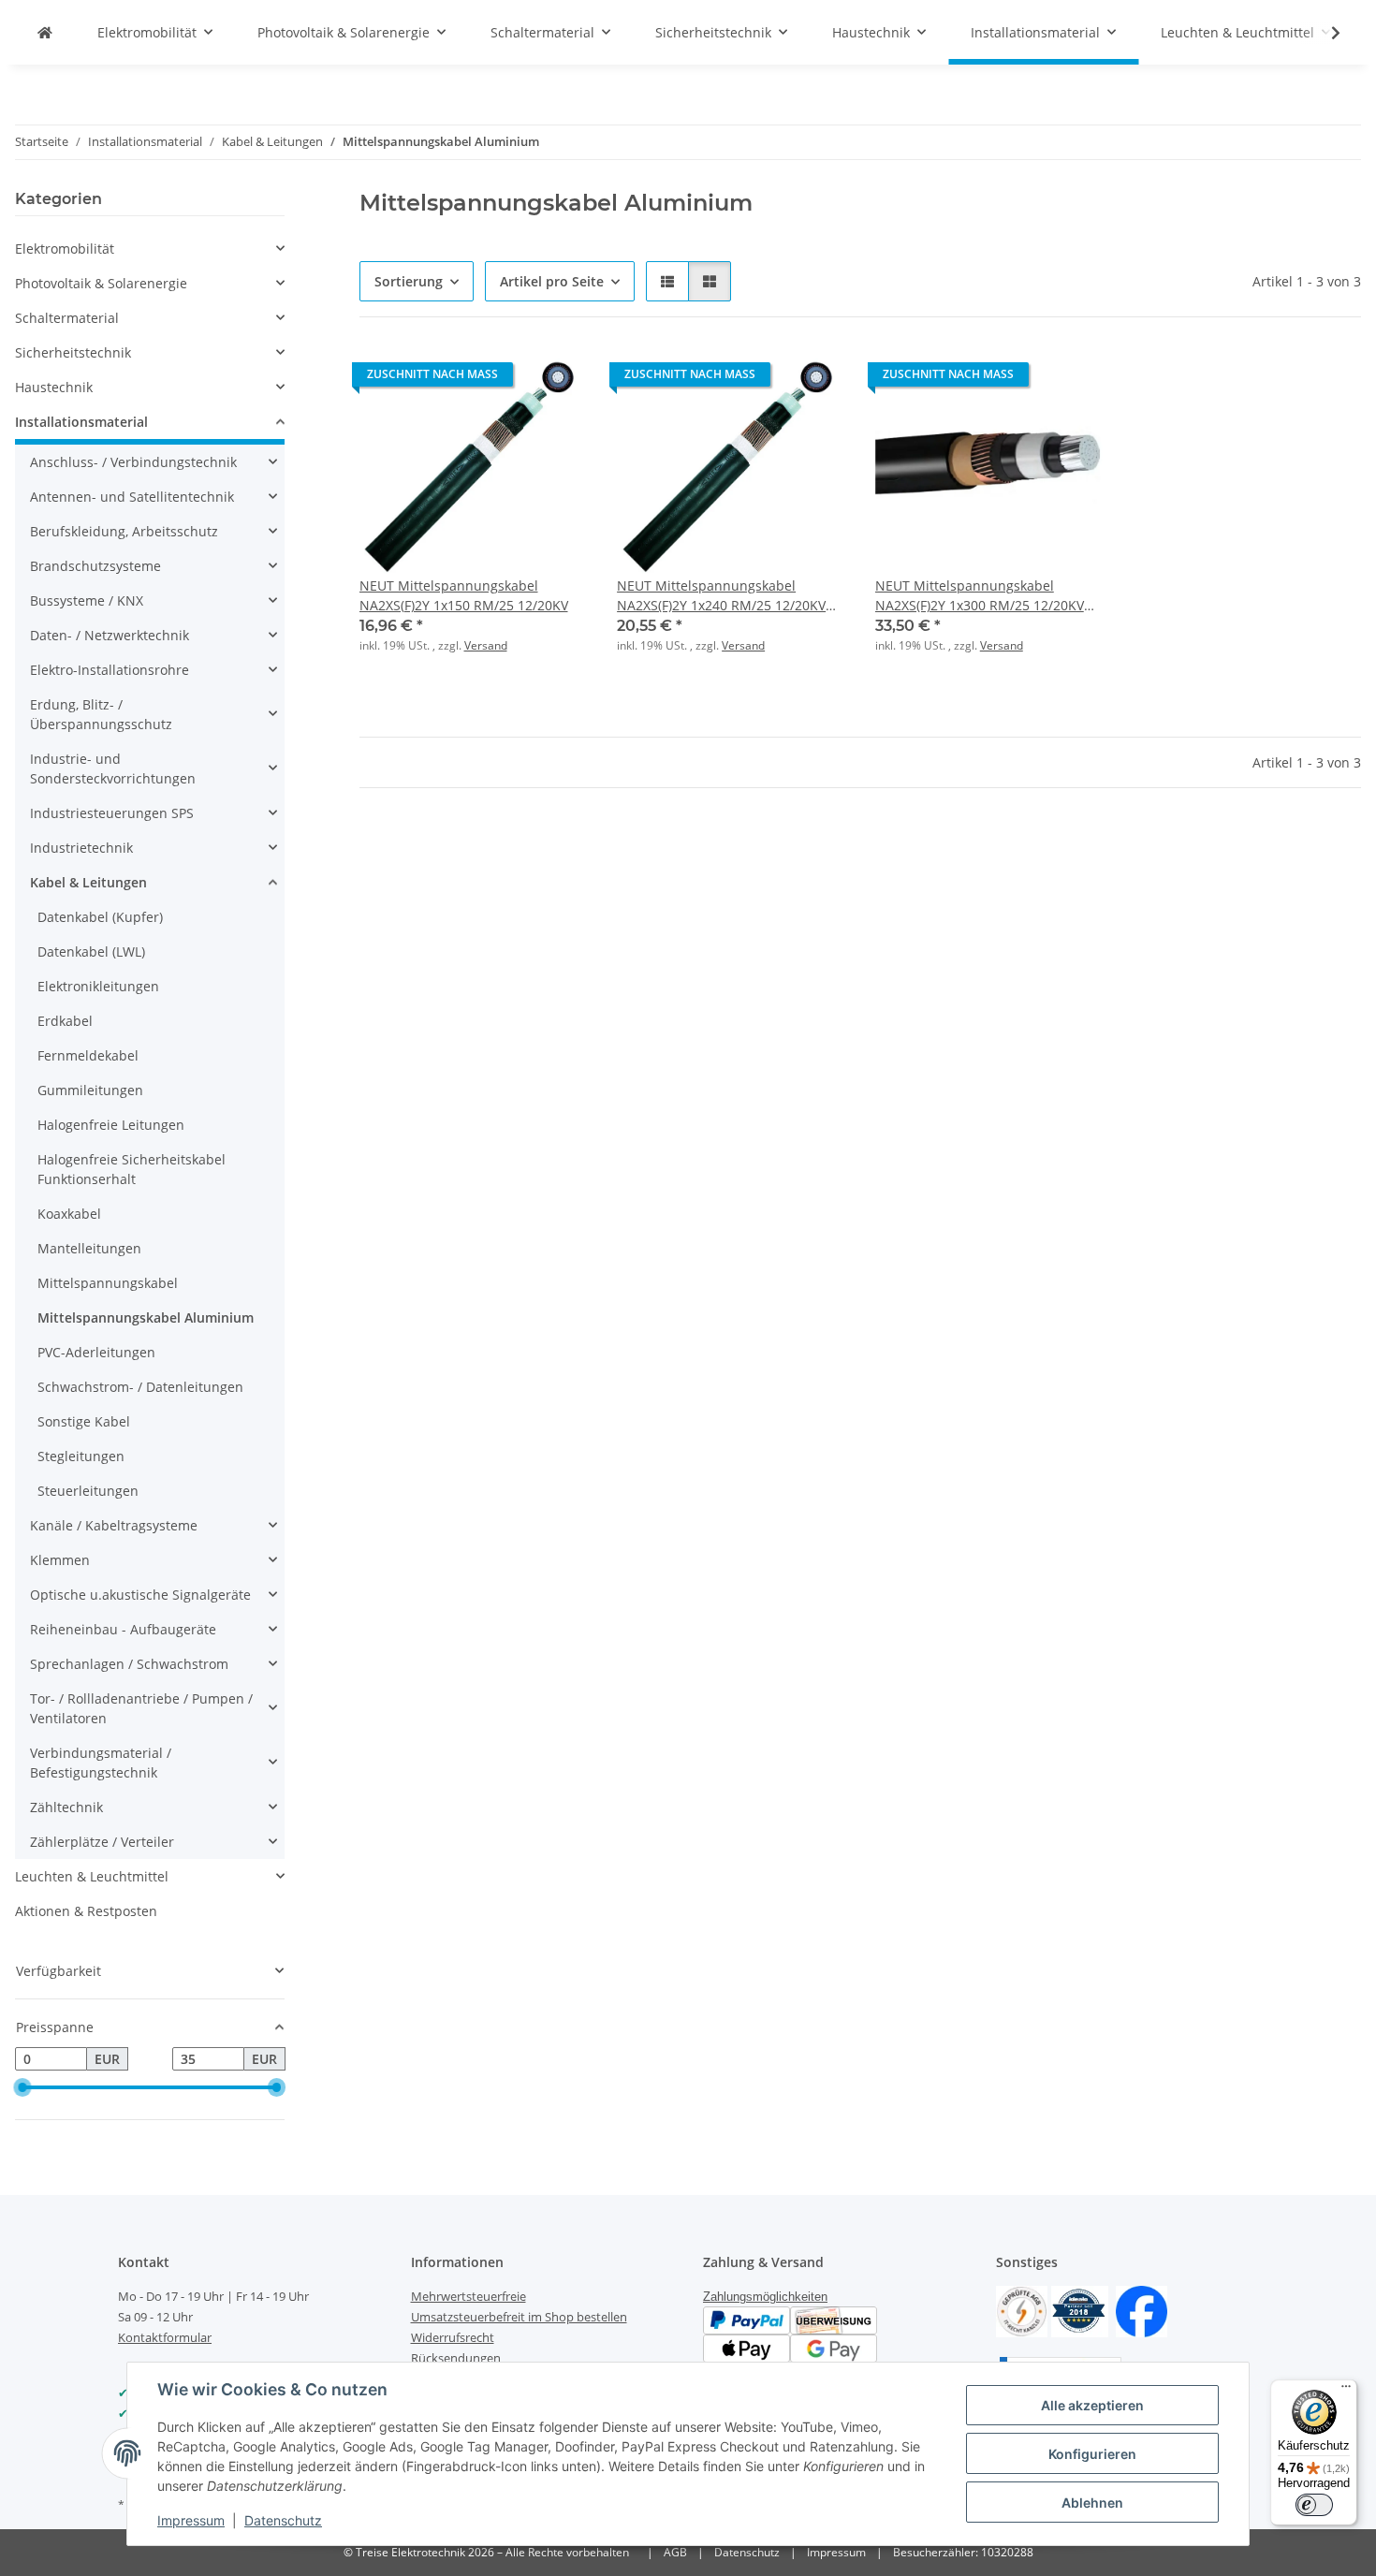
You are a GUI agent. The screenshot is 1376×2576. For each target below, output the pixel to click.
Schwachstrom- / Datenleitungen (140, 1387)
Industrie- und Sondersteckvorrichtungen (113, 768)
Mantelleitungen (89, 1248)
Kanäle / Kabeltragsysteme (114, 1525)
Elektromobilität (65, 249)
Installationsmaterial (81, 422)
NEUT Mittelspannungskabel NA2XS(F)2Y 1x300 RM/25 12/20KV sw (980, 596)
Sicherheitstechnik (73, 352)
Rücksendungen (456, 2358)
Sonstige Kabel (84, 1421)
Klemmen (60, 1560)
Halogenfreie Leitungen (111, 1125)
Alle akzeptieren (1092, 2405)
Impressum (191, 2520)
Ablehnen (1092, 2503)
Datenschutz (283, 2520)
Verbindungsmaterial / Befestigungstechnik (101, 1763)
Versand (486, 645)
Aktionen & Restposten (86, 1911)
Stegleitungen (81, 1456)
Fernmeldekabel (88, 1055)
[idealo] (1080, 2311)
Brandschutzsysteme (95, 566)
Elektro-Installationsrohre (110, 670)
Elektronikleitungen (98, 986)
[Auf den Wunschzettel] (555, 379)
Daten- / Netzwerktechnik (110, 635)
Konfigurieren (1092, 2454)
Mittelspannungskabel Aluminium (146, 1317)
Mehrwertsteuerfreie (468, 2296)
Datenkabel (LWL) (91, 951)
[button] (1324, 33)
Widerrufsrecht (453, 2337)
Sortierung (409, 281)
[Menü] (1346, 2391)
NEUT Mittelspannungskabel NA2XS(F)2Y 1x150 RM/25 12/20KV (464, 595)
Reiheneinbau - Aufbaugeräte (123, 1629)
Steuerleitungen (88, 1491)
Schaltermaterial (67, 318)
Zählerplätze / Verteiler (102, 1842)
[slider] (22, 2087)
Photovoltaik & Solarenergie (101, 283)
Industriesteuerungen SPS (112, 813)
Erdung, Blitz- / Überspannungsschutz (101, 714)
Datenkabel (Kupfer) (100, 917)
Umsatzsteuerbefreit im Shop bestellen (519, 2317)
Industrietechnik (81, 848)
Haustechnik (54, 387)
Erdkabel (65, 1021)
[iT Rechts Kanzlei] (1022, 2311)
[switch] (1314, 2505)
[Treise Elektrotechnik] (45, 32)
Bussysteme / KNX (87, 600)
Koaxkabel (69, 1214)
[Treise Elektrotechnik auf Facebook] (1142, 2311)
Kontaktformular (165, 2337)
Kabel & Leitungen (88, 882)
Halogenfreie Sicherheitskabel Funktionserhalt (132, 1169)
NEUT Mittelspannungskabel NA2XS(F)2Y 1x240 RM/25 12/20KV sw (721, 596)
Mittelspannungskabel (108, 1283)
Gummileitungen (90, 1090)
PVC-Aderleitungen (96, 1352)
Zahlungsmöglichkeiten (765, 2297)
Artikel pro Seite (552, 281)
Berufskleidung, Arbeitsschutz (124, 531)
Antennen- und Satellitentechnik (132, 497)
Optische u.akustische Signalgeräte (140, 1595)
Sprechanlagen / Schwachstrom (129, 1664)
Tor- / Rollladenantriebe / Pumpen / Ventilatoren (141, 1708)
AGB (675, 2552)
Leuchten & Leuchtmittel (92, 1876)
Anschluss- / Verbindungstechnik (133, 462)
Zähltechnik (66, 1807)
